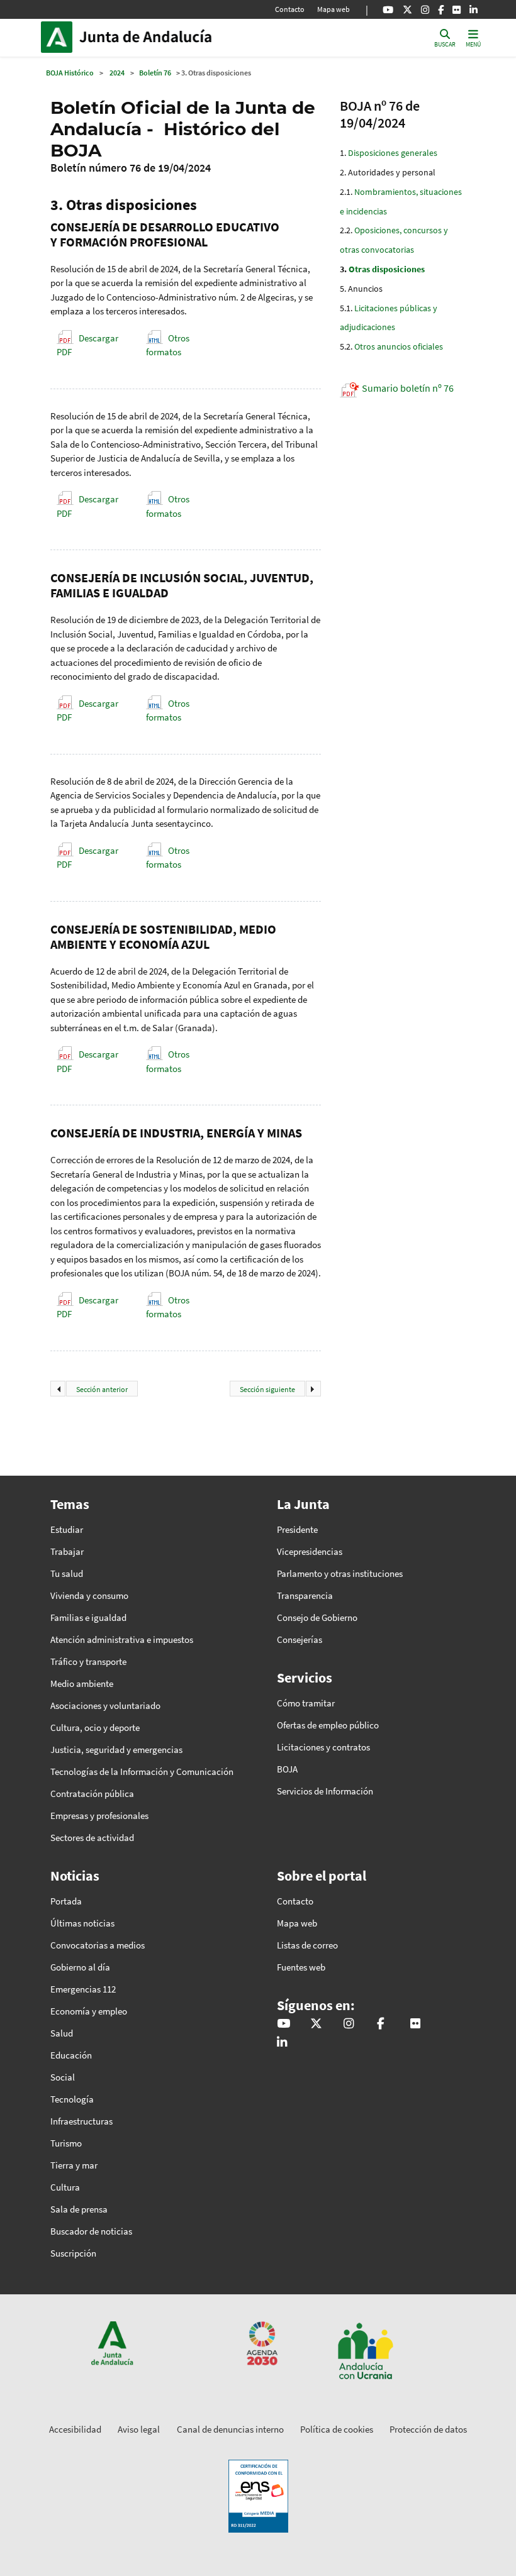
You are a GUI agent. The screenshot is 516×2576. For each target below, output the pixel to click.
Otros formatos (168, 345)
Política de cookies (337, 2429)
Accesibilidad (75, 2429)
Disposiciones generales (393, 153)
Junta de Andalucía (60, 37)
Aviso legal (139, 2429)
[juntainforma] (457, 9)
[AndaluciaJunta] (441, 9)
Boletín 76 (155, 73)
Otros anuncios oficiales (399, 346)
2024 (117, 73)
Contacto (290, 9)
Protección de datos (428, 2429)
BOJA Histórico (70, 73)
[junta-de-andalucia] (474, 9)
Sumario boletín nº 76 (408, 388)
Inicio (164, 37)
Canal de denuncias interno (230, 2429)
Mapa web (334, 9)
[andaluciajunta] (407, 9)
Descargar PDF (87, 345)
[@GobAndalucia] (388, 9)
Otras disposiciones (387, 269)
